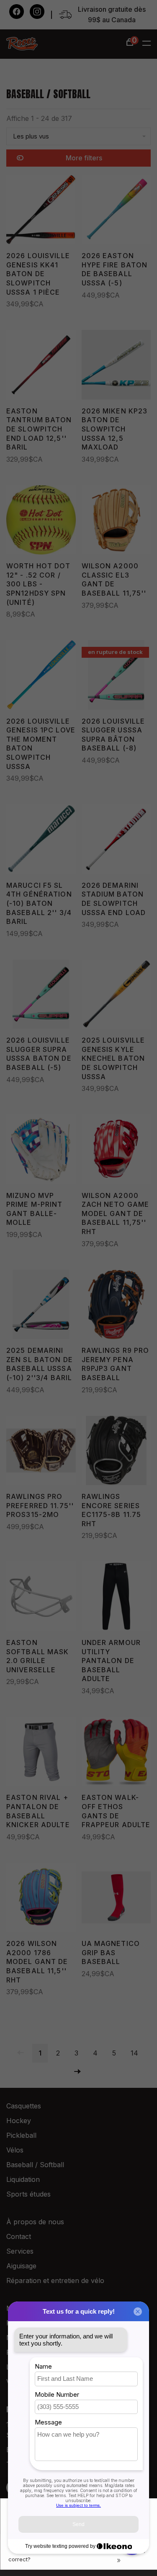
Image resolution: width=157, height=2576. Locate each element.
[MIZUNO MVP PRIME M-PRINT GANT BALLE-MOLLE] (41, 1151)
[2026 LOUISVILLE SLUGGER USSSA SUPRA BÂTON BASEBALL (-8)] (116, 676)
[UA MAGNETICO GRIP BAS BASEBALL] (116, 1899)
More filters (84, 158)
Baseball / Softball (35, 2165)
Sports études (28, 2194)
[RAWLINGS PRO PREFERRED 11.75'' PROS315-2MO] (41, 1452)
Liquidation (23, 2179)
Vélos (15, 2150)
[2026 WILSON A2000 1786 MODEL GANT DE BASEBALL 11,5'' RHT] (41, 1899)
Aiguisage (21, 2266)
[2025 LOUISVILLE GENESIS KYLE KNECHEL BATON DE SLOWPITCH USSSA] (116, 996)
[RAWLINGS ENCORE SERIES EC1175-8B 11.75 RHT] (116, 1452)
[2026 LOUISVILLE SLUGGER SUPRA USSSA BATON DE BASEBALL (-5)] (41, 996)
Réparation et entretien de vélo (55, 2280)
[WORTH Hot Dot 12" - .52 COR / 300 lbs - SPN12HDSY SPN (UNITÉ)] (41, 522)
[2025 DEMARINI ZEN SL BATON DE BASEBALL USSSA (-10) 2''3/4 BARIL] (41, 1306)
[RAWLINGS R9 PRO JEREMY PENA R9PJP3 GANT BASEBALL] (116, 1306)
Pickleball (21, 2135)
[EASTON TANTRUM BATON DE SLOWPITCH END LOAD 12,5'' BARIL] (41, 366)
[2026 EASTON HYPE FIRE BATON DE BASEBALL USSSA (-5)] (116, 211)
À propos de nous (35, 2222)
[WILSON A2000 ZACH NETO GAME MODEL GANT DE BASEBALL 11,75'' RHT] (116, 1151)
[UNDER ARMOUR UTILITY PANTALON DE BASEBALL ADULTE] (116, 1598)
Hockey (19, 2121)
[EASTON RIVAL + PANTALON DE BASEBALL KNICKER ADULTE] (41, 1753)
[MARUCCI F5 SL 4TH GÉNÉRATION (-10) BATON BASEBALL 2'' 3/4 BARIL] (41, 841)
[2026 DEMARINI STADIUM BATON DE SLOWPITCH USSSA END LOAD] (116, 841)
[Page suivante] (77, 2072)
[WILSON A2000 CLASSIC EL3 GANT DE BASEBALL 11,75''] (116, 522)
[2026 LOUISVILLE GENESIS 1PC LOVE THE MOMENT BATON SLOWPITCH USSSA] (41, 676)
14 (134, 2053)
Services (20, 2251)
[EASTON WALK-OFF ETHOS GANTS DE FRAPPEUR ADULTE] (116, 1753)
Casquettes (24, 2106)
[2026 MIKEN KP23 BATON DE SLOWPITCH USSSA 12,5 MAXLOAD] (116, 366)
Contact (19, 2236)
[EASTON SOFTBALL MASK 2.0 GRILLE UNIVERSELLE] (41, 1598)
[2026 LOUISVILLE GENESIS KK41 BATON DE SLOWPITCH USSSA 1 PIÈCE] (41, 211)
